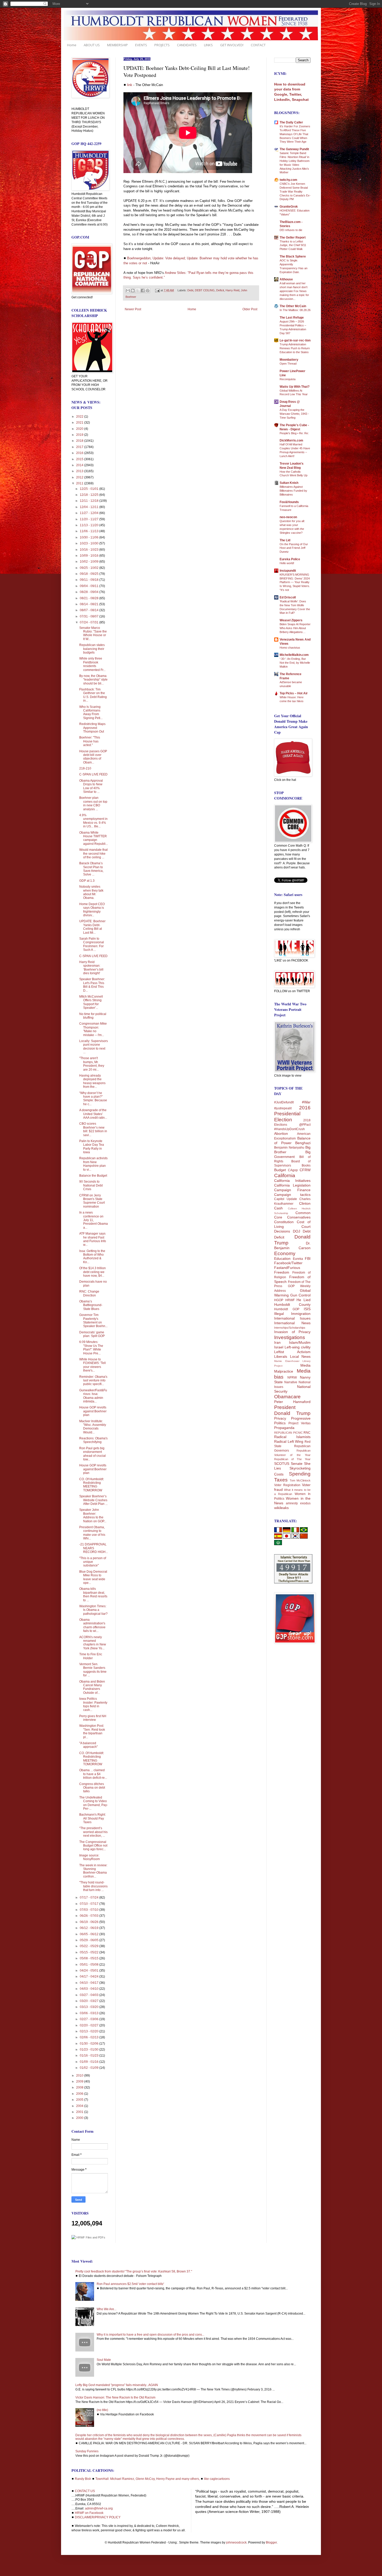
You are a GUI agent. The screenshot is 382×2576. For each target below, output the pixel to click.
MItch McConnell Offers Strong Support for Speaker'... (91, 1002)
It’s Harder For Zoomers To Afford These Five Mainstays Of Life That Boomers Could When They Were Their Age (295, 134)
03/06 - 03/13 (90, 2013)
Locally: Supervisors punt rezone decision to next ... (94, 1047)
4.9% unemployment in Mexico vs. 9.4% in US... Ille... (93, 821)
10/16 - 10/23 (90, 550)
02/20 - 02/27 (90, 2025)
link (130, 85)
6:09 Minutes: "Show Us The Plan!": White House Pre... (91, 1348)
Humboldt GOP (287, 1309)
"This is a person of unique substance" (93, 1562)
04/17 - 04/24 (90, 1977)
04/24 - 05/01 (90, 1971)
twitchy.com (288, 180)
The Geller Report (293, 238)
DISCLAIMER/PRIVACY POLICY (98, 2517)
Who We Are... (107, 2309)
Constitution (284, 1222)
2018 (80, 441)
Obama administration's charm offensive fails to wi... (92, 1625)
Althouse (286, 279)
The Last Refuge (292, 318)
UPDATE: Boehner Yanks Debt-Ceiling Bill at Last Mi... (92, 927)
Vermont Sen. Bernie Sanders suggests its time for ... (93, 1670)
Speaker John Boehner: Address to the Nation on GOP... (93, 1515)
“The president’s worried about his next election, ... (93, 1832)
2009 (80, 2081)
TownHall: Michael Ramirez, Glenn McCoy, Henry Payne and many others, (148, 2479)
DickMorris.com (291, 440)
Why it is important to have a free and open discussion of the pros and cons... (150, 2335)
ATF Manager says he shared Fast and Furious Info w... (93, 1239)
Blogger (271, 2542)
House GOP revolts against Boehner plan (93, 1411)
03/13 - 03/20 (90, 2007)
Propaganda (284, 1428)
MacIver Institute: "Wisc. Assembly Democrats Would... (93, 1427)
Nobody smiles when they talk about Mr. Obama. (91, 892)
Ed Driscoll (288, 597)
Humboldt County (292, 1305)
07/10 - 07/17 (90, 1904)
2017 (80, 447)
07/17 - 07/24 (90, 1898)
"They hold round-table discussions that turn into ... (93, 1886)
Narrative (291, 1382)
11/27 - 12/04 (90, 513)
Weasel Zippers (291, 620)
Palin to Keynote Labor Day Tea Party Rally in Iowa (92, 1147)
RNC (307, 1433)
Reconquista (288, 379)
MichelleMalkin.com (294, 655)
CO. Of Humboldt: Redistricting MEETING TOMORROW (92, 1485)
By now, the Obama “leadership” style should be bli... (93, 680)
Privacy (280, 1418)
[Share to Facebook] (143, 291)
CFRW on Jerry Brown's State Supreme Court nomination (92, 1201)
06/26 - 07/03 (90, 1916)
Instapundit (288, 571)
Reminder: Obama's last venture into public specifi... (93, 1381)
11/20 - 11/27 (90, 519)
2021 (80, 423)
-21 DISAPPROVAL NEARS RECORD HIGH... (94, 1548)
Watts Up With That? (295, 387)
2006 (80, 2094)
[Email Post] (157, 290)
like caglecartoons (217, 2479)
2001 (80, 2112)
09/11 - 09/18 (90, 580)
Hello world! (287, 563)
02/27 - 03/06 (90, 2019)
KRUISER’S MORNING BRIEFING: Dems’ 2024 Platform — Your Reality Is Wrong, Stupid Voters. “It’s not (295, 582)
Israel (279, 1347)
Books (306, 1165)
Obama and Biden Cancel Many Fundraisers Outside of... (92, 1687)
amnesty (292, 1503)
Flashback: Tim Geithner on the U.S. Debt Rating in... (93, 695)
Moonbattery (289, 360)
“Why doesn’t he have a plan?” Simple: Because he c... (93, 1099)
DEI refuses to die (291, 230)
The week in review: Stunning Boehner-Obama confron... (93, 1871)
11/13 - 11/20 (90, 525)
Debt (190, 290)
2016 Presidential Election (292, 1114)
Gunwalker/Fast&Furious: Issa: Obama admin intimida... (93, 1396)
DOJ (297, 1231)
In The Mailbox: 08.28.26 (295, 310)
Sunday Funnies (87, 2451)
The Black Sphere (293, 256)
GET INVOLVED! (232, 45)
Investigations (290, 1337)
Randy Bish (83, 2479)
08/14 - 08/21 (90, 604)
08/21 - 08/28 (90, 598)
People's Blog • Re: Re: (294, 433)
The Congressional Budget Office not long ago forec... (93, 1846)
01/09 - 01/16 (90, 2062)
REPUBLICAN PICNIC (288, 1433)
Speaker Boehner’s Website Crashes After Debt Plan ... (93, 1500)
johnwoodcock (236, 2542)
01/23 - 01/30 (90, 2050)
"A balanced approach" (88, 1745)
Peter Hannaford (292, 1402)
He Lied (304, 1300)
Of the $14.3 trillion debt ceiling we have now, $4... (93, 1272)
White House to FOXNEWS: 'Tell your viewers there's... (93, 1365)
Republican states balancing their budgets (92, 649)
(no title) (102, 2410)
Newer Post (133, 309)
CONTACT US (85, 2491)
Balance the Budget (93, 1176)
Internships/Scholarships (290, 1328)
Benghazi (303, 1143)
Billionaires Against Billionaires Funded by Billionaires (293, 491)
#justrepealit (283, 1108)
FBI (308, 1259)
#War (306, 1102)
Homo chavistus (290, 648)
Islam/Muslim (300, 1342)
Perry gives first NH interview (93, 1718)
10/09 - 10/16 (90, 556)
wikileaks (281, 1508)
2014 (80, 465)
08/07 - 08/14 (90, 610)
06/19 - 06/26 (90, 1922)
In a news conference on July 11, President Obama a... (94, 1220)
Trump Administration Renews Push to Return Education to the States (295, 348)
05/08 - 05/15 (90, 1958)
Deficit (220, 290)
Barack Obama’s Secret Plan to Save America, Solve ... (91, 869)
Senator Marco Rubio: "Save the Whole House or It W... (93, 633)
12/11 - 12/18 (90, 501)
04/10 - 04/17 (90, 1983)
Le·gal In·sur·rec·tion (295, 340)
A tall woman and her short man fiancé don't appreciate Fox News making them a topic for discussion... (294, 291)
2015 (80, 459)
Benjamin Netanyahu (289, 1148)
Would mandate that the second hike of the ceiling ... (93, 854)
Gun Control (301, 1295)
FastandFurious (287, 1268)
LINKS (208, 45)
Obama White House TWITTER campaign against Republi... (94, 838)
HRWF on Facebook (89, 2513)
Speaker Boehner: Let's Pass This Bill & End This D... (92, 985)
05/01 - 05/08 (90, 1965)
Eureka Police (290, 559)
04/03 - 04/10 (90, 1989)
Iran (277, 1342)
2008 (80, 2087)
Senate (297, 1464)
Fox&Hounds (289, 502)
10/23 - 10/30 (90, 543)
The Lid (285, 540)
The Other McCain (293, 306)
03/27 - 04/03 (90, 1995)
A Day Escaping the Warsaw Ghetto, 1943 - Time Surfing (294, 414)
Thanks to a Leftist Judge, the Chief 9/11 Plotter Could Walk (293, 245)
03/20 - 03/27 (90, 2001)
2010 (80, 2076)
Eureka (298, 1259)
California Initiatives (292, 1181)
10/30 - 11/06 (90, 537)
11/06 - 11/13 (90, 531)
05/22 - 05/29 (90, 1946)
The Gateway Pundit (294, 149)
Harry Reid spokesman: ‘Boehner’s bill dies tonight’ (91, 968)
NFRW (292, 1378)
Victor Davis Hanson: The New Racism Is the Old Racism (115, 2397)
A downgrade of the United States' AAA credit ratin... (93, 1114)
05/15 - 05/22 (90, 1952)
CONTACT (258, 45)
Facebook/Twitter (288, 1263)
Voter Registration (287, 1485)
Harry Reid (232, 290)
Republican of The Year (292, 1459)
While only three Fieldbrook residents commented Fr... (92, 664)
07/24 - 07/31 (90, 622)
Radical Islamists (292, 1437)
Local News (300, 1356)
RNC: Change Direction (89, 1293)
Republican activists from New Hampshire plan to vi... (93, 1164)
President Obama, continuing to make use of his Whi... (92, 1533)
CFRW (305, 1170)
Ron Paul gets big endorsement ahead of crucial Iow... (93, 1454)
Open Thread (288, 364)
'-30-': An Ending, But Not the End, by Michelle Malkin (295, 663)
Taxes (281, 1480)
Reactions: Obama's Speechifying (93, 1440)
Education (282, 1259)
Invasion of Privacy (292, 1332)
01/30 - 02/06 (90, 2044)
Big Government (292, 1154)
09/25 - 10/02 (90, 568)
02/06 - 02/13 (90, 2037)
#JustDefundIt (284, 1102)
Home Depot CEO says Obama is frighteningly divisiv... (92, 910)
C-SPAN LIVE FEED (93, 774)
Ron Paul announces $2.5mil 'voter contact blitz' (130, 2284)
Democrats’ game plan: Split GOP (92, 1334)
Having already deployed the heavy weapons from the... (92, 1081)
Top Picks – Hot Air (294, 693)
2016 (80, 453)
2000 (80, 2118)
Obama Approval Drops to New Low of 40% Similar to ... (91, 786)
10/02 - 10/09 (90, 562)
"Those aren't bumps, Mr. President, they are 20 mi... (92, 1064)
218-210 (85, 768)
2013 (80, 471)
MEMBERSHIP (117, 45)
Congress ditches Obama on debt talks (92, 1788)
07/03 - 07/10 (90, 1910)
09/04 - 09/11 (90, 586)
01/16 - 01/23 (90, 2055)
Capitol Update (286, 1199)
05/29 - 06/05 (90, 1940)
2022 (80, 417)
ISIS (307, 1309)
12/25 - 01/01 (90, 489)
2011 (80, 483)
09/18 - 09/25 (90, 574)
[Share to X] (138, 291)
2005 (80, 2100)
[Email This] (128, 291)
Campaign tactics (292, 1195)
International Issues (292, 1318)
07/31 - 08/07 (90, 616)
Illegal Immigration (292, 1314)
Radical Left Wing (289, 1441)
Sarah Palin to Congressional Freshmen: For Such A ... (92, 944)
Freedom (282, 1272)
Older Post (250, 309)
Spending (300, 1474)
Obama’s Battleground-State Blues (91, 1305)
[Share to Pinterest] (148, 291)
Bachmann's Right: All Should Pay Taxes (93, 1818)
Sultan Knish (289, 483)
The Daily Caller (291, 122)
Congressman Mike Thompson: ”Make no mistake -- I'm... (93, 1029)
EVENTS (141, 45)
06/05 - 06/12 (90, 1934)
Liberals (281, 1356)
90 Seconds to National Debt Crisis (91, 1185)
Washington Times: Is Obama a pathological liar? (93, 1610)
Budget (280, 1170)
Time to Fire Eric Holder (91, 1656)
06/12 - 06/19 (90, 1928)
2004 (80, 2106)
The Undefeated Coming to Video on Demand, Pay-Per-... (94, 1803)
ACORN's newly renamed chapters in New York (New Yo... (93, 1643)
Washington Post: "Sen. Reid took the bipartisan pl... (92, 1731)
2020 (80, 429)
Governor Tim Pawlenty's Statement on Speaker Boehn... (93, 1320)
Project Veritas (299, 1423)
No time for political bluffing (93, 1016)
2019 (80, 435)
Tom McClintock (300, 1480)
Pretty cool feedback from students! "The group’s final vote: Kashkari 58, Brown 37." (134, 2271)
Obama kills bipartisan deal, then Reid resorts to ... (93, 1594)
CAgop (293, 1170)
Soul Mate (104, 2360)
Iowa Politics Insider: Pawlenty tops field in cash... (93, 1704)
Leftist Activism (292, 1352)
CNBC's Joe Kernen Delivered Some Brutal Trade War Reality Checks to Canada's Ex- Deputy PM (295, 191)
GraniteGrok (289, 207)
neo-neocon (288, 517)
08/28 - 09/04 (90, 592)
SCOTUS (282, 1464)
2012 (80, 477)
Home (72, 45)
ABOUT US (92, 45)
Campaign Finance (292, 1190)
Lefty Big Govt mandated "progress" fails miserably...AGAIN (117, 2385)
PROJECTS (162, 45)
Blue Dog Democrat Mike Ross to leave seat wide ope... (93, 1577)
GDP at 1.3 (87, 881)
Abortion (281, 1134)
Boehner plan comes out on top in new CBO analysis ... (93, 803)
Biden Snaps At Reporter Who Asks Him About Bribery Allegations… (295, 628)
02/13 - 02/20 (90, 2031)
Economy (285, 1253)
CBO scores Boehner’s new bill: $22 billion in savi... (93, 1129)
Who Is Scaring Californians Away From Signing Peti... (91, 712)
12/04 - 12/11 (90, 507)
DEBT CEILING (205, 290)
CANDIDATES (187, 45)
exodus (305, 1503)
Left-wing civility (298, 1347)
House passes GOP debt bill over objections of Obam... (93, 757)
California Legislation (292, 1185)
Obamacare (287, 1397)
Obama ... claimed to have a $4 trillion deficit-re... (93, 1774)
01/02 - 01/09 (90, 2068)
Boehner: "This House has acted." (90, 741)
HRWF (290, 1300)
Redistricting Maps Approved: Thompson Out (92, 728)
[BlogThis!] (133, 291)
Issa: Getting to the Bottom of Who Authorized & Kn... (92, 1257)
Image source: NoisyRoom (90, 1857)
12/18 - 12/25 (90, 495)
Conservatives (299, 1217)
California (285, 1175)
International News (292, 1323)
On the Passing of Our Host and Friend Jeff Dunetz (294, 548)
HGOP (279, 1300)
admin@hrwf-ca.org (99, 2508)
